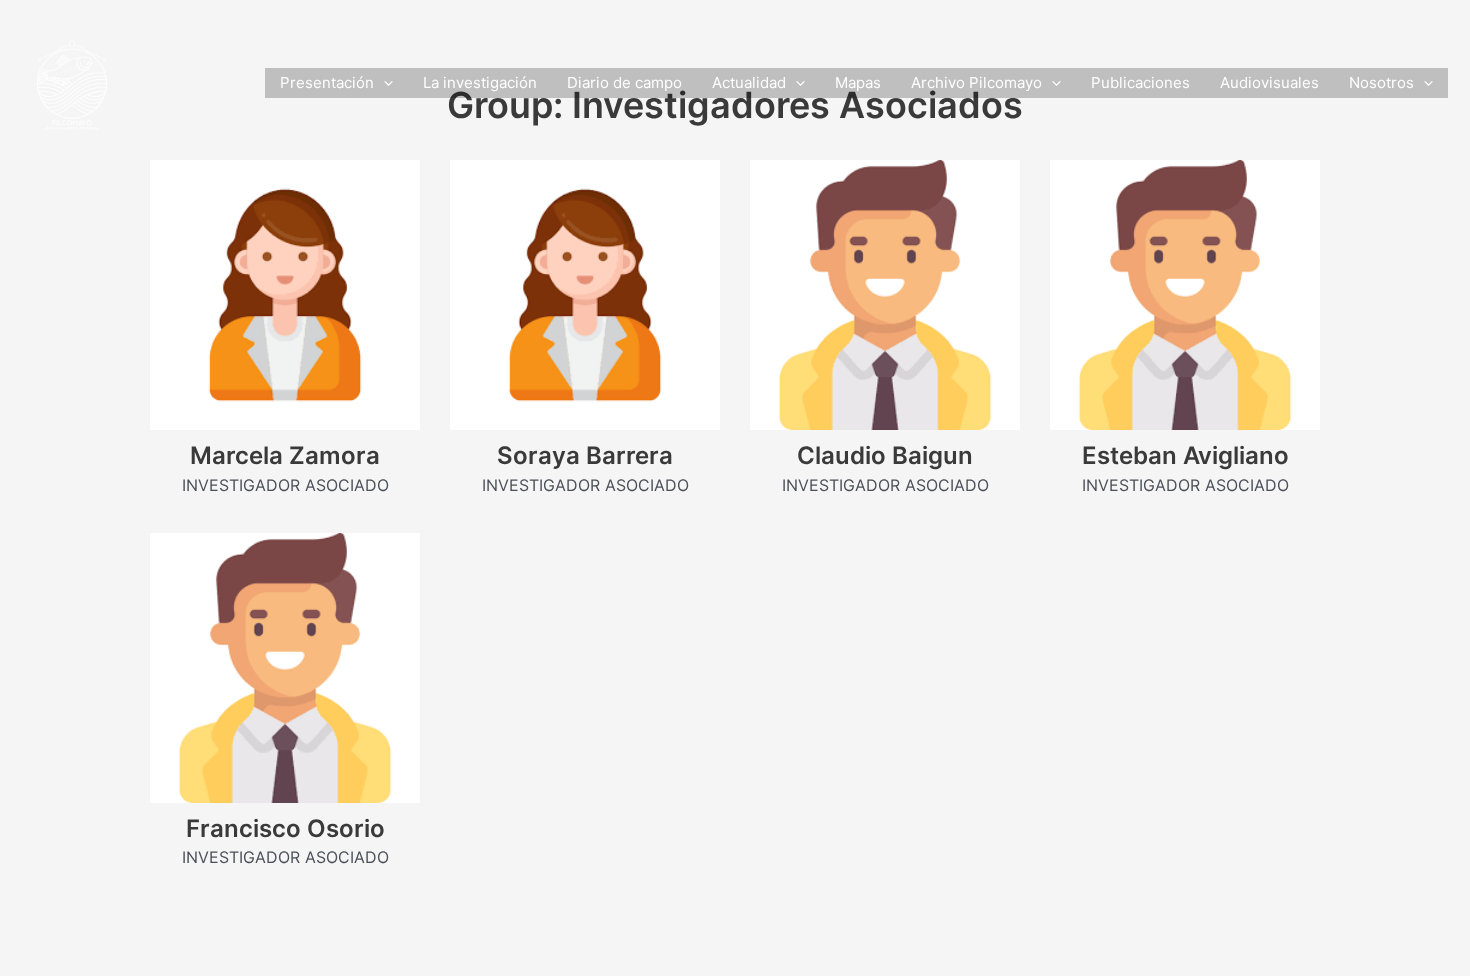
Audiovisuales (1269, 82)
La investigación (480, 82)
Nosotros (1381, 82)
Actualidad (749, 82)
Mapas (858, 82)
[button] (383, 83)
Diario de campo (624, 82)
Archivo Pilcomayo (976, 82)
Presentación (327, 82)
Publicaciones (1140, 82)
